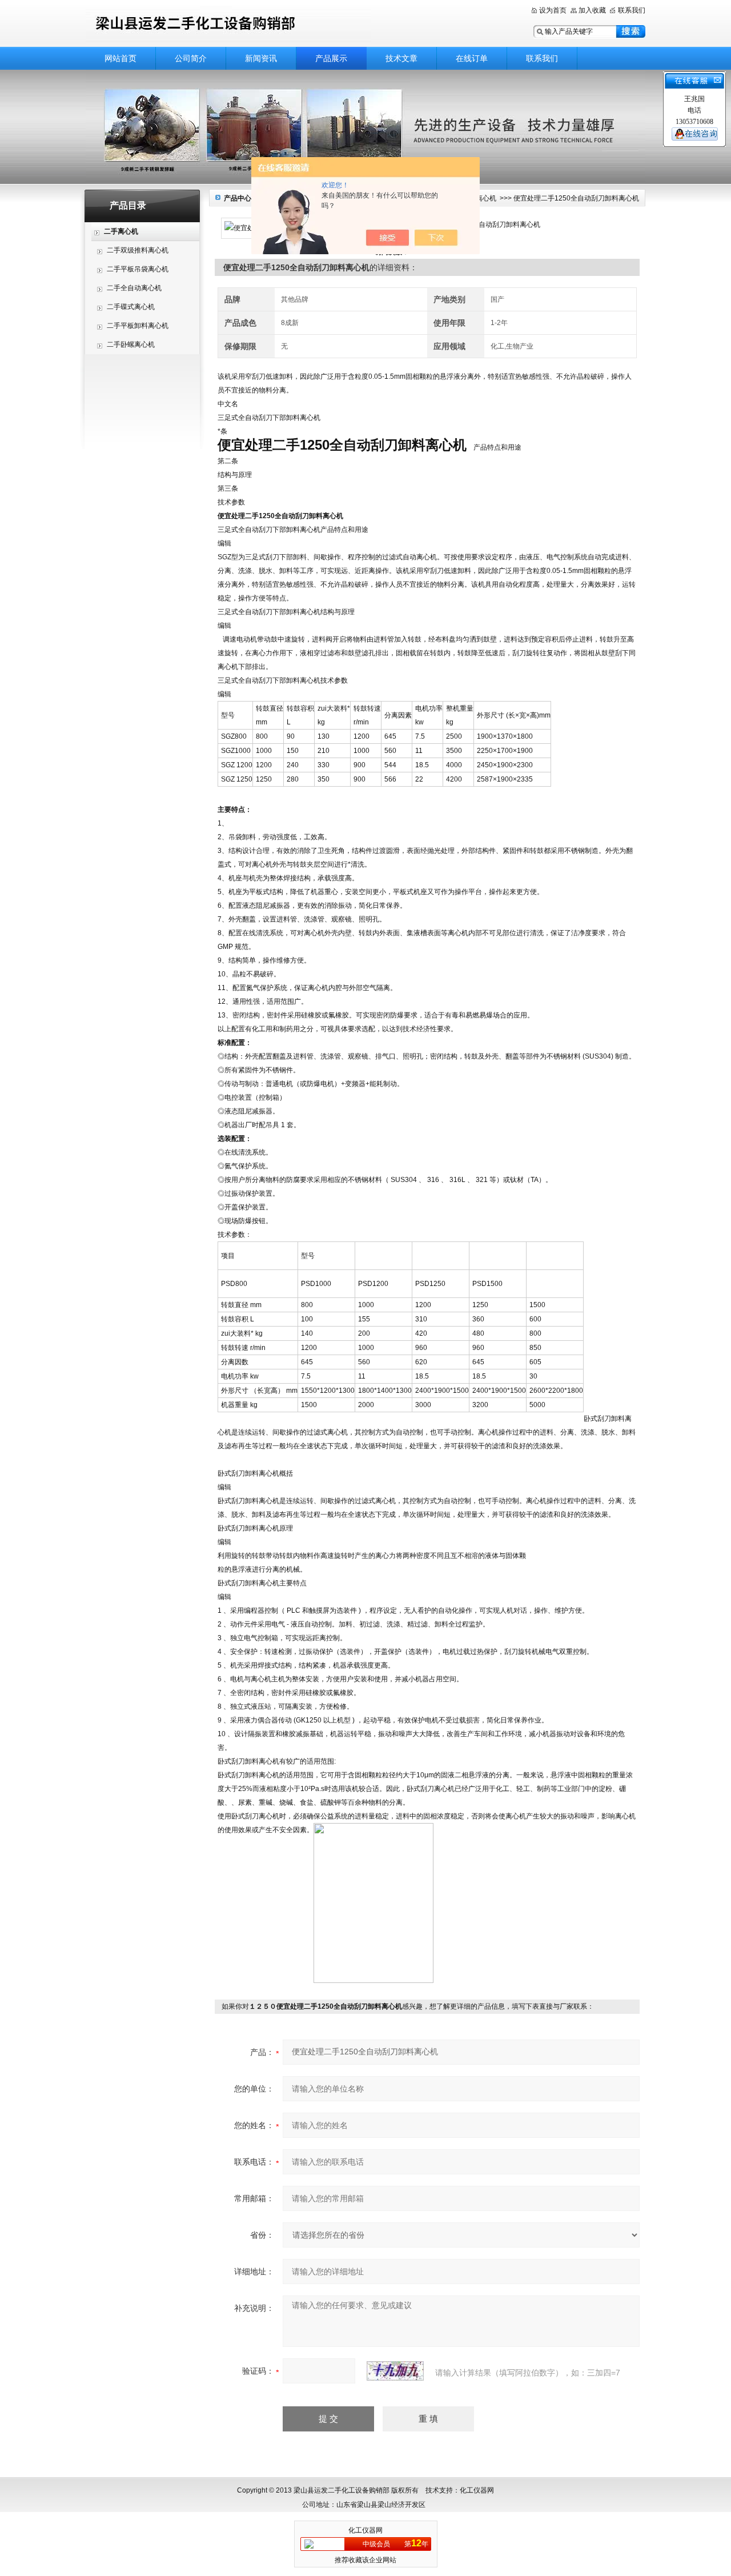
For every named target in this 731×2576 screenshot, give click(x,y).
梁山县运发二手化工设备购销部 (228, 24)
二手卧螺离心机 (131, 344)
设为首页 (553, 10)
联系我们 (632, 10)
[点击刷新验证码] (395, 2371)
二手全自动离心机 (134, 288)
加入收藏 (592, 10)
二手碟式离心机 (131, 307)
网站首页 (121, 58)
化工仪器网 (365, 2530)
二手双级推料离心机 (138, 250)
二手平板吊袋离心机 (138, 269)
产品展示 (331, 58)
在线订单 (472, 58)
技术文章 (401, 58)
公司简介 (191, 58)
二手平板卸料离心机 (138, 326)
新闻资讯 (261, 58)
